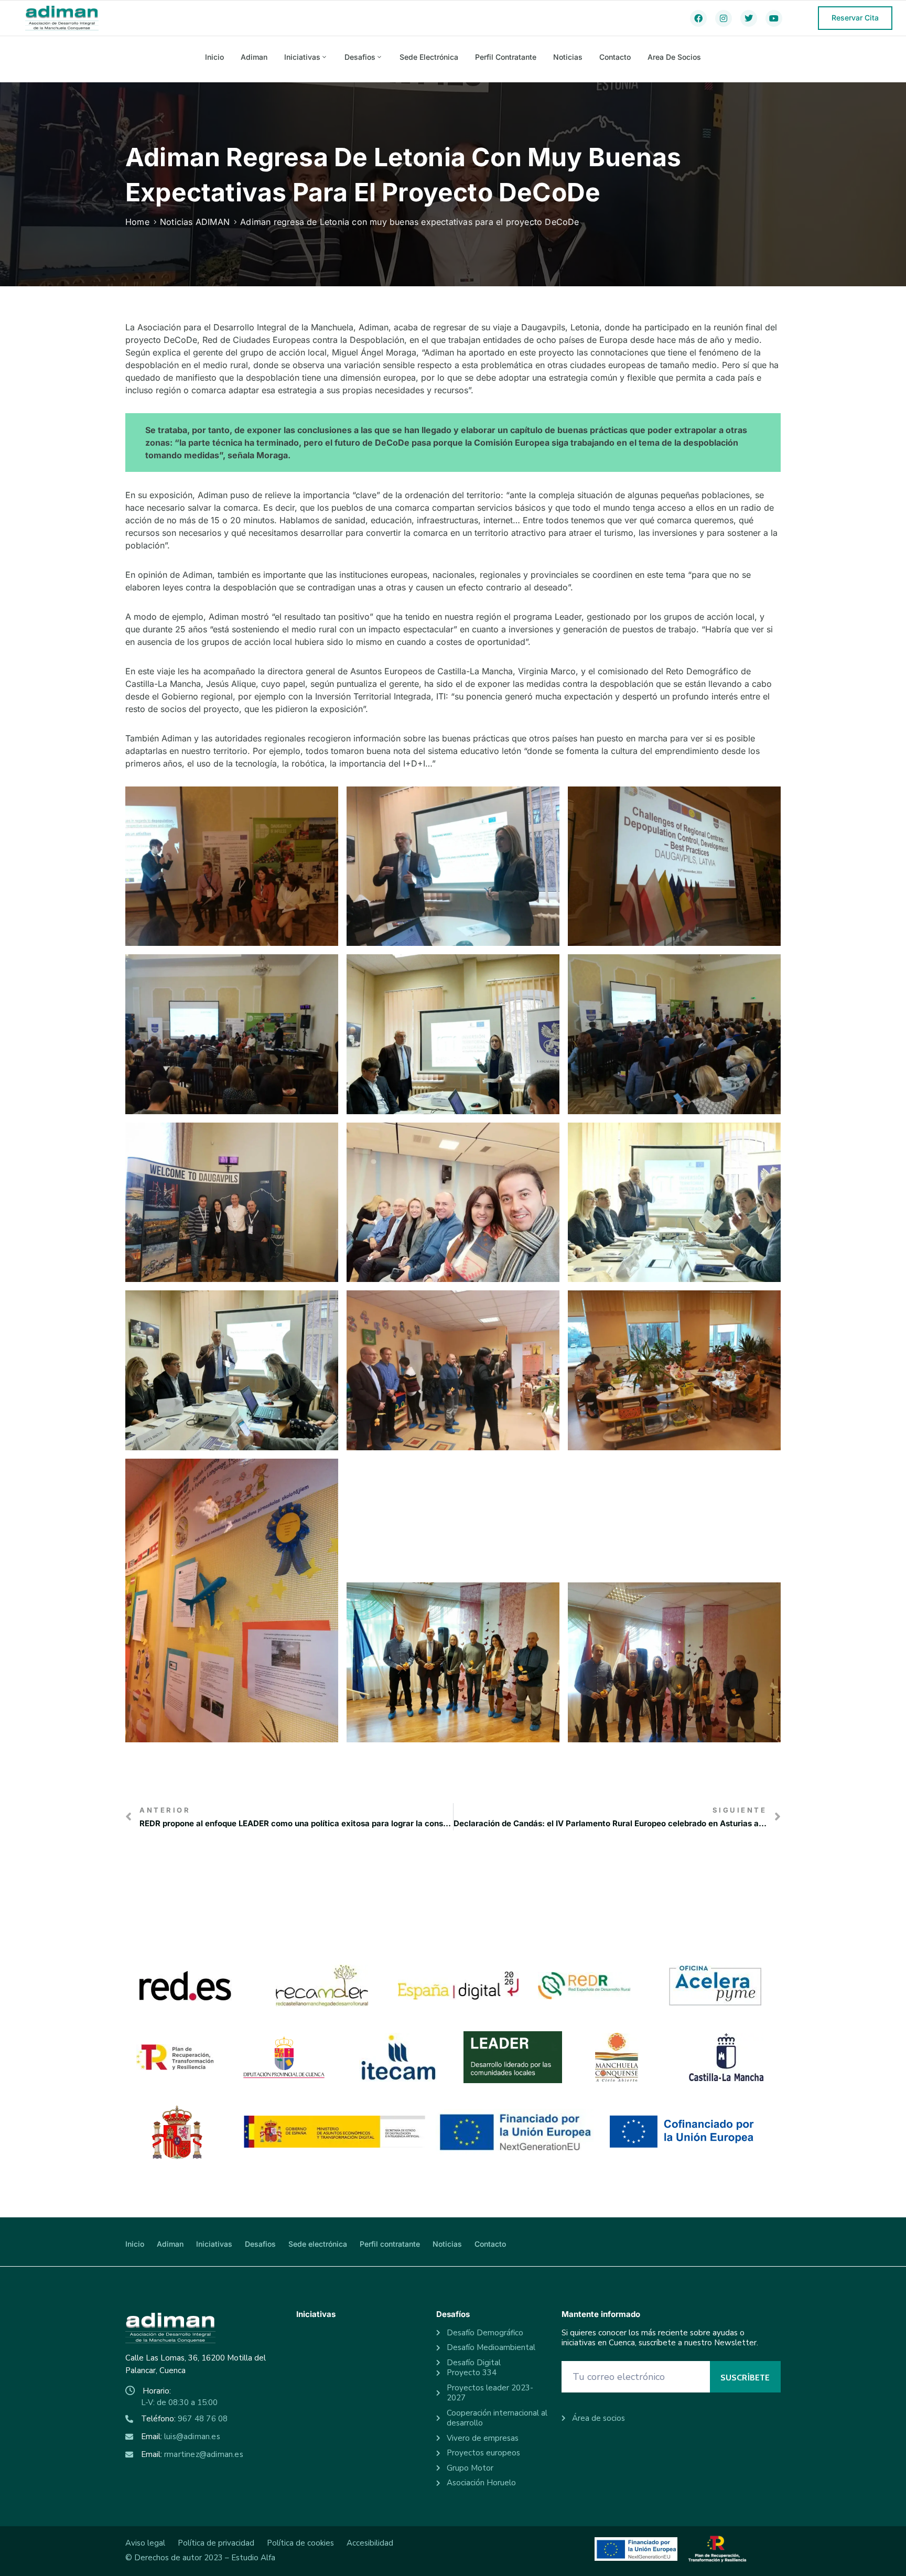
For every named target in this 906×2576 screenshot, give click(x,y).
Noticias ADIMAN (195, 222)
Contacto (615, 57)
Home (137, 222)
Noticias (568, 57)
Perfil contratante (506, 57)
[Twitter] (749, 18)
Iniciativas (302, 57)
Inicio (214, 57)
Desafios (360, 57)
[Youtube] (774, 18)
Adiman (254, 57)
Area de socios (674, 57)
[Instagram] (724, 18)
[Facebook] (698, 18)
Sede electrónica (429, 57)
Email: (181, 2437)
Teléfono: (184, 2419)
